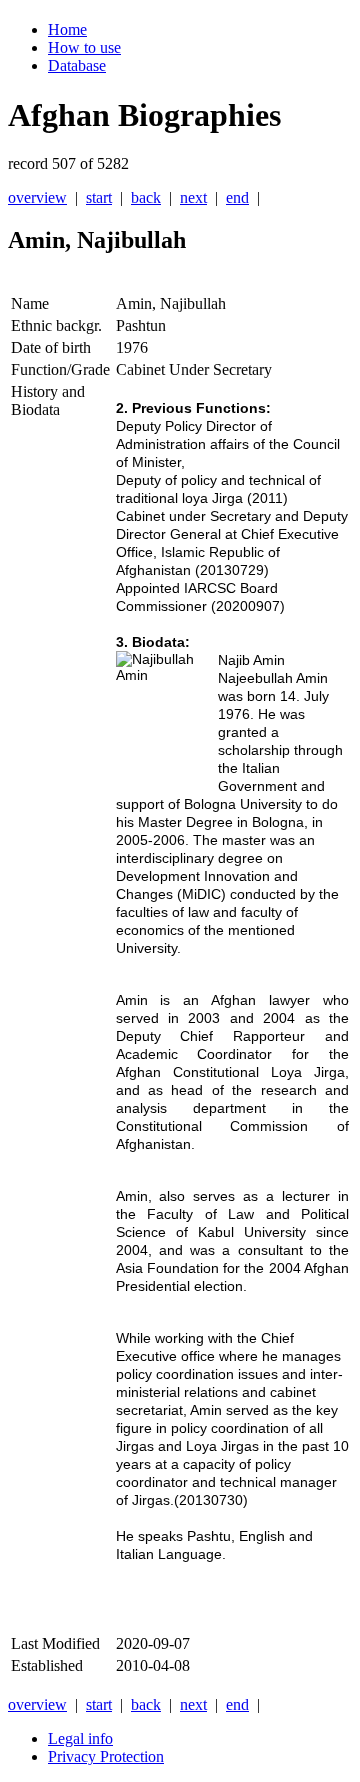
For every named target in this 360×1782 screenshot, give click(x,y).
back (146, 197)
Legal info (80, 1738)
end (237, 197)
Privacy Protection (106, 1756)
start (99, 197)
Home (67, 29)
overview (37, 197)
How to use (84, 47)
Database (77, 65)
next (193, 197)
